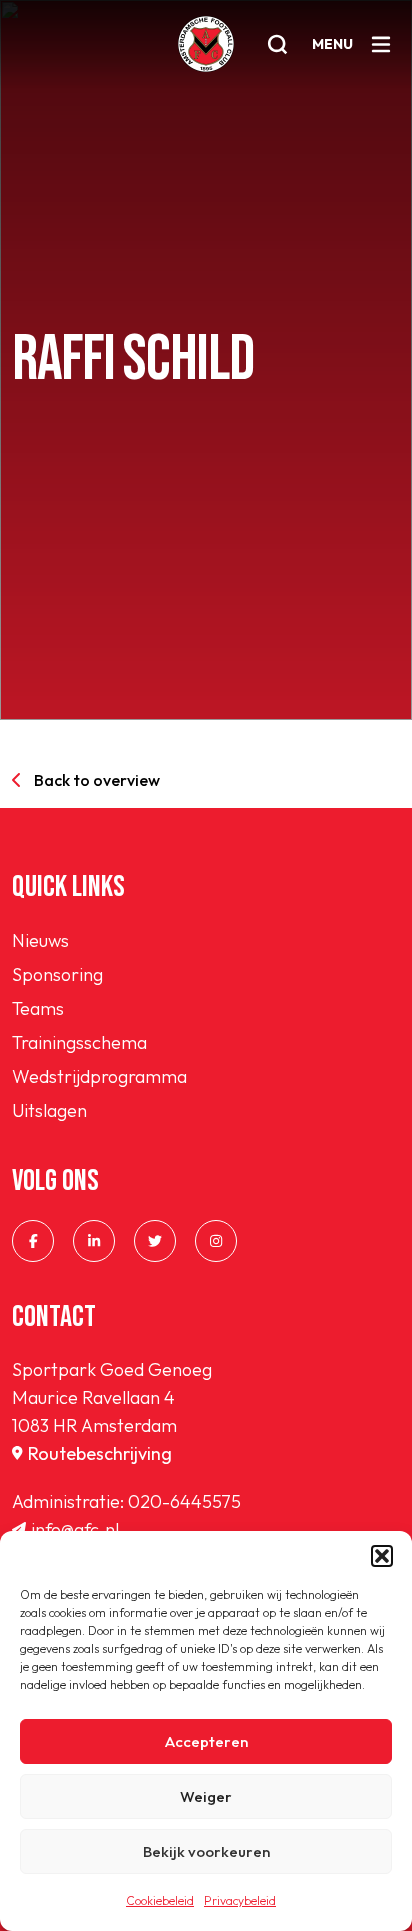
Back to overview (97, 780)
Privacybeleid (240, 1900)
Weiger (206, 1796)
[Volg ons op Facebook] (33, 1241)
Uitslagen (49, 1110)
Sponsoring (57, 974)
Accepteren (206, 1741)
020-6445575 (184, 1501)
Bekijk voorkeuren (206, 1851)
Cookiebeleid (160, 1900)
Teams (38, 1008)
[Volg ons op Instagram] (216, 1241)
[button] (382, 1556)
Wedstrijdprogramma (99, 1076)
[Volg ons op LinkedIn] (94, 1241)
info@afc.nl (75, 1529)
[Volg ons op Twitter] (155, 1241)
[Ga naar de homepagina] (206, 44)
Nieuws (40, 940)
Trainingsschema (79, 1042)
